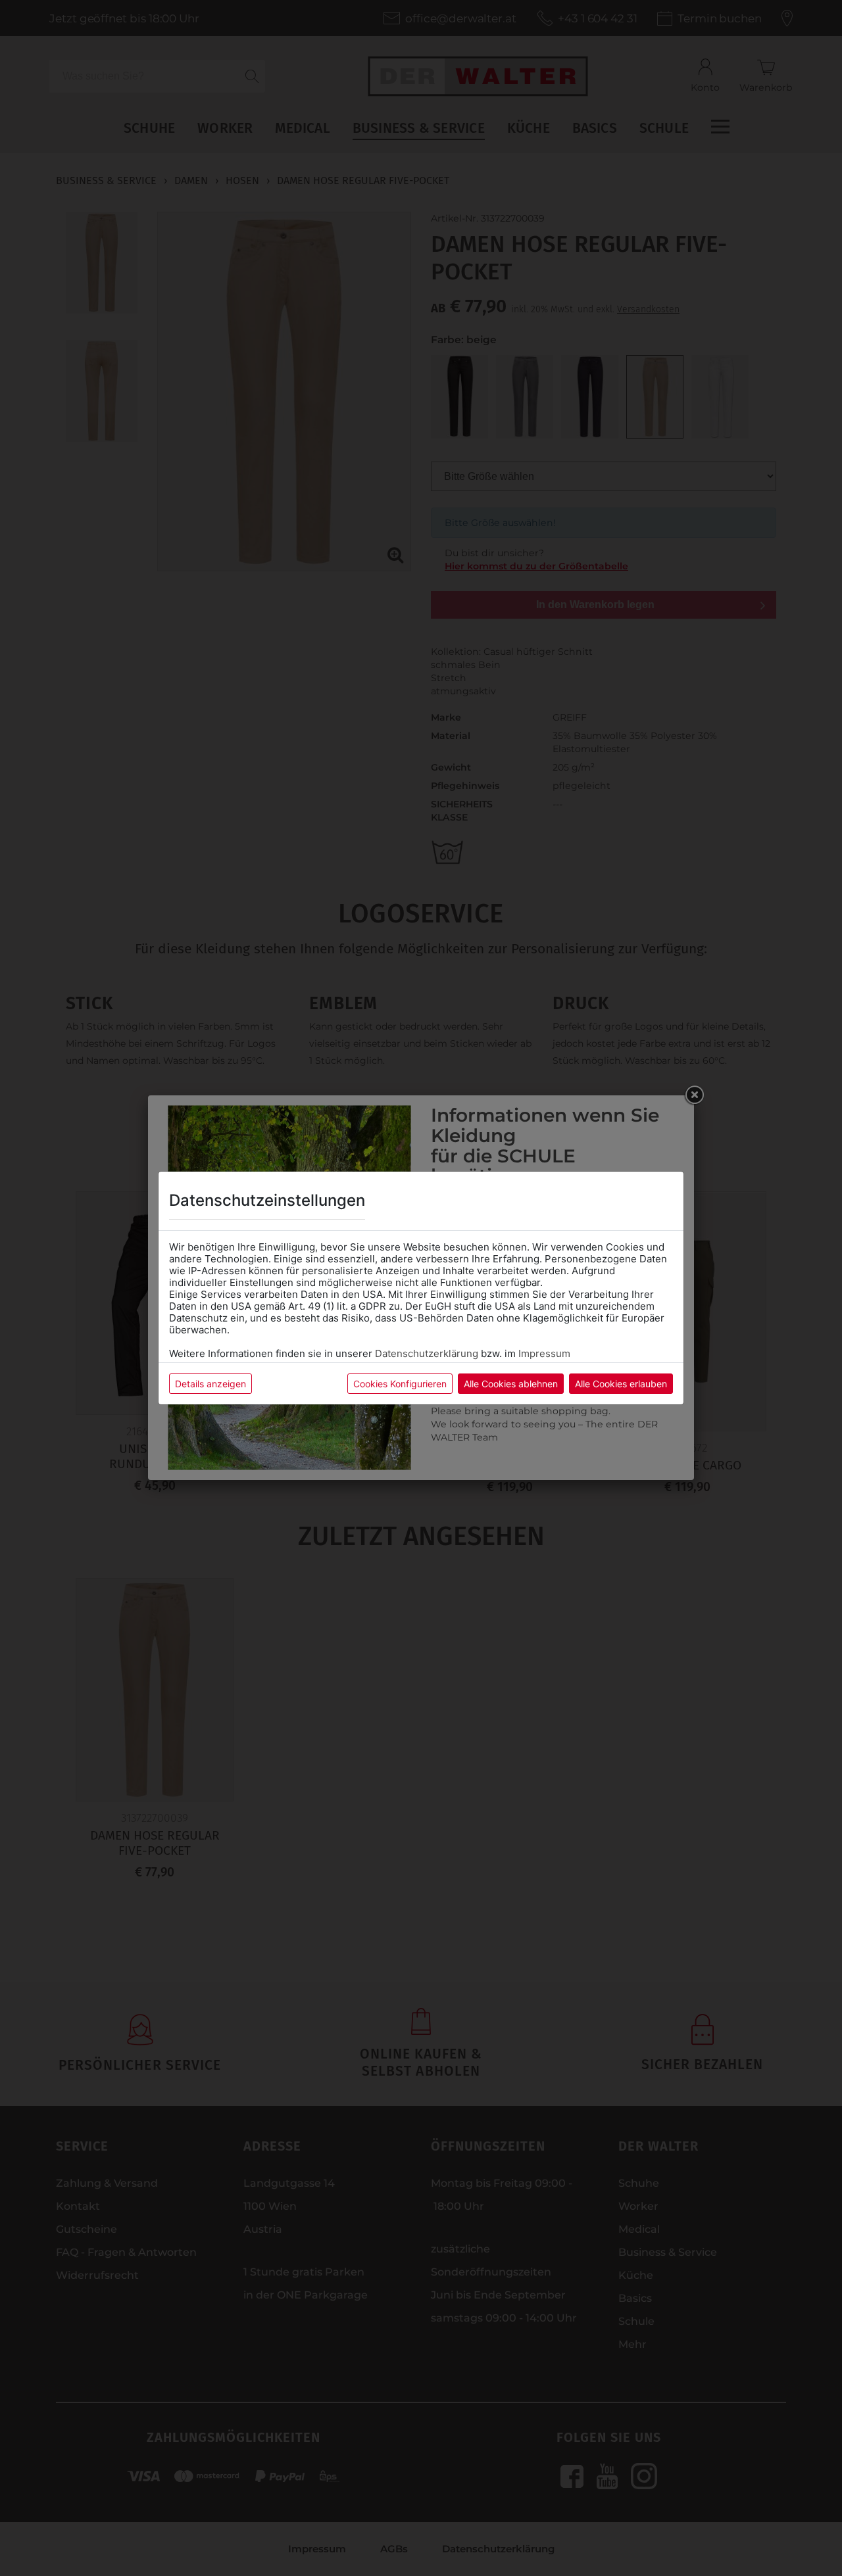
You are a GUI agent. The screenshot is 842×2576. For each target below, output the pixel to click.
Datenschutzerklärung (427, 1353)
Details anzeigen (210, 1384)
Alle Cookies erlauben (621, 1384)
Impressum (544, 1353)
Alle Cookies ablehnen (511, 1384)
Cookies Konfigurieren (400, 1384)
